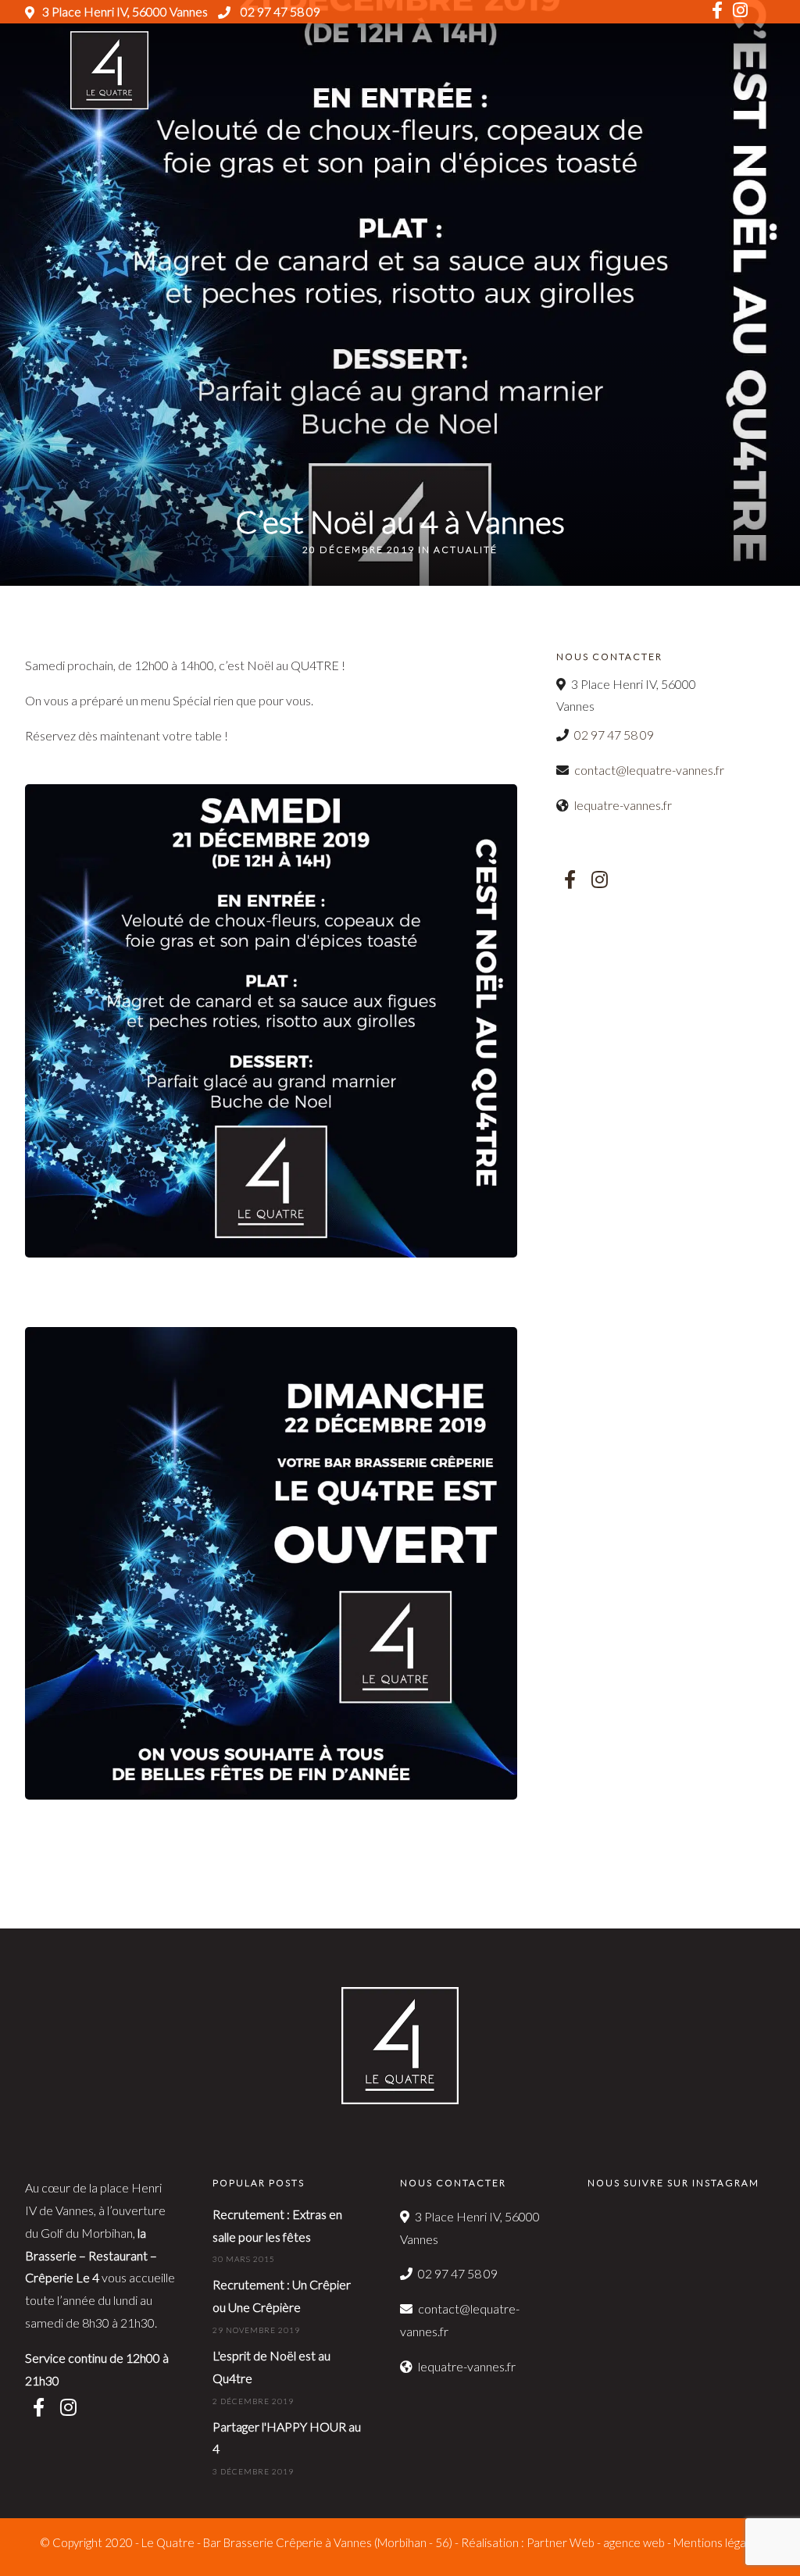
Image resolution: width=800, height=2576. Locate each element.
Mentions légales (717, 2542)
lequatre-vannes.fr (623, 805)
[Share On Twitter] (62, 2542)
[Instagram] (740, 12)
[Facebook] (570, 879)
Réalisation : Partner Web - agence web (563, 2542)
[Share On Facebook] (37, 2542)
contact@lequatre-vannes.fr (649, 770)
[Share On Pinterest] (86, 2542)
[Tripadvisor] (766, 12)
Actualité (466, 549)
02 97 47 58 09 (279, 11)
